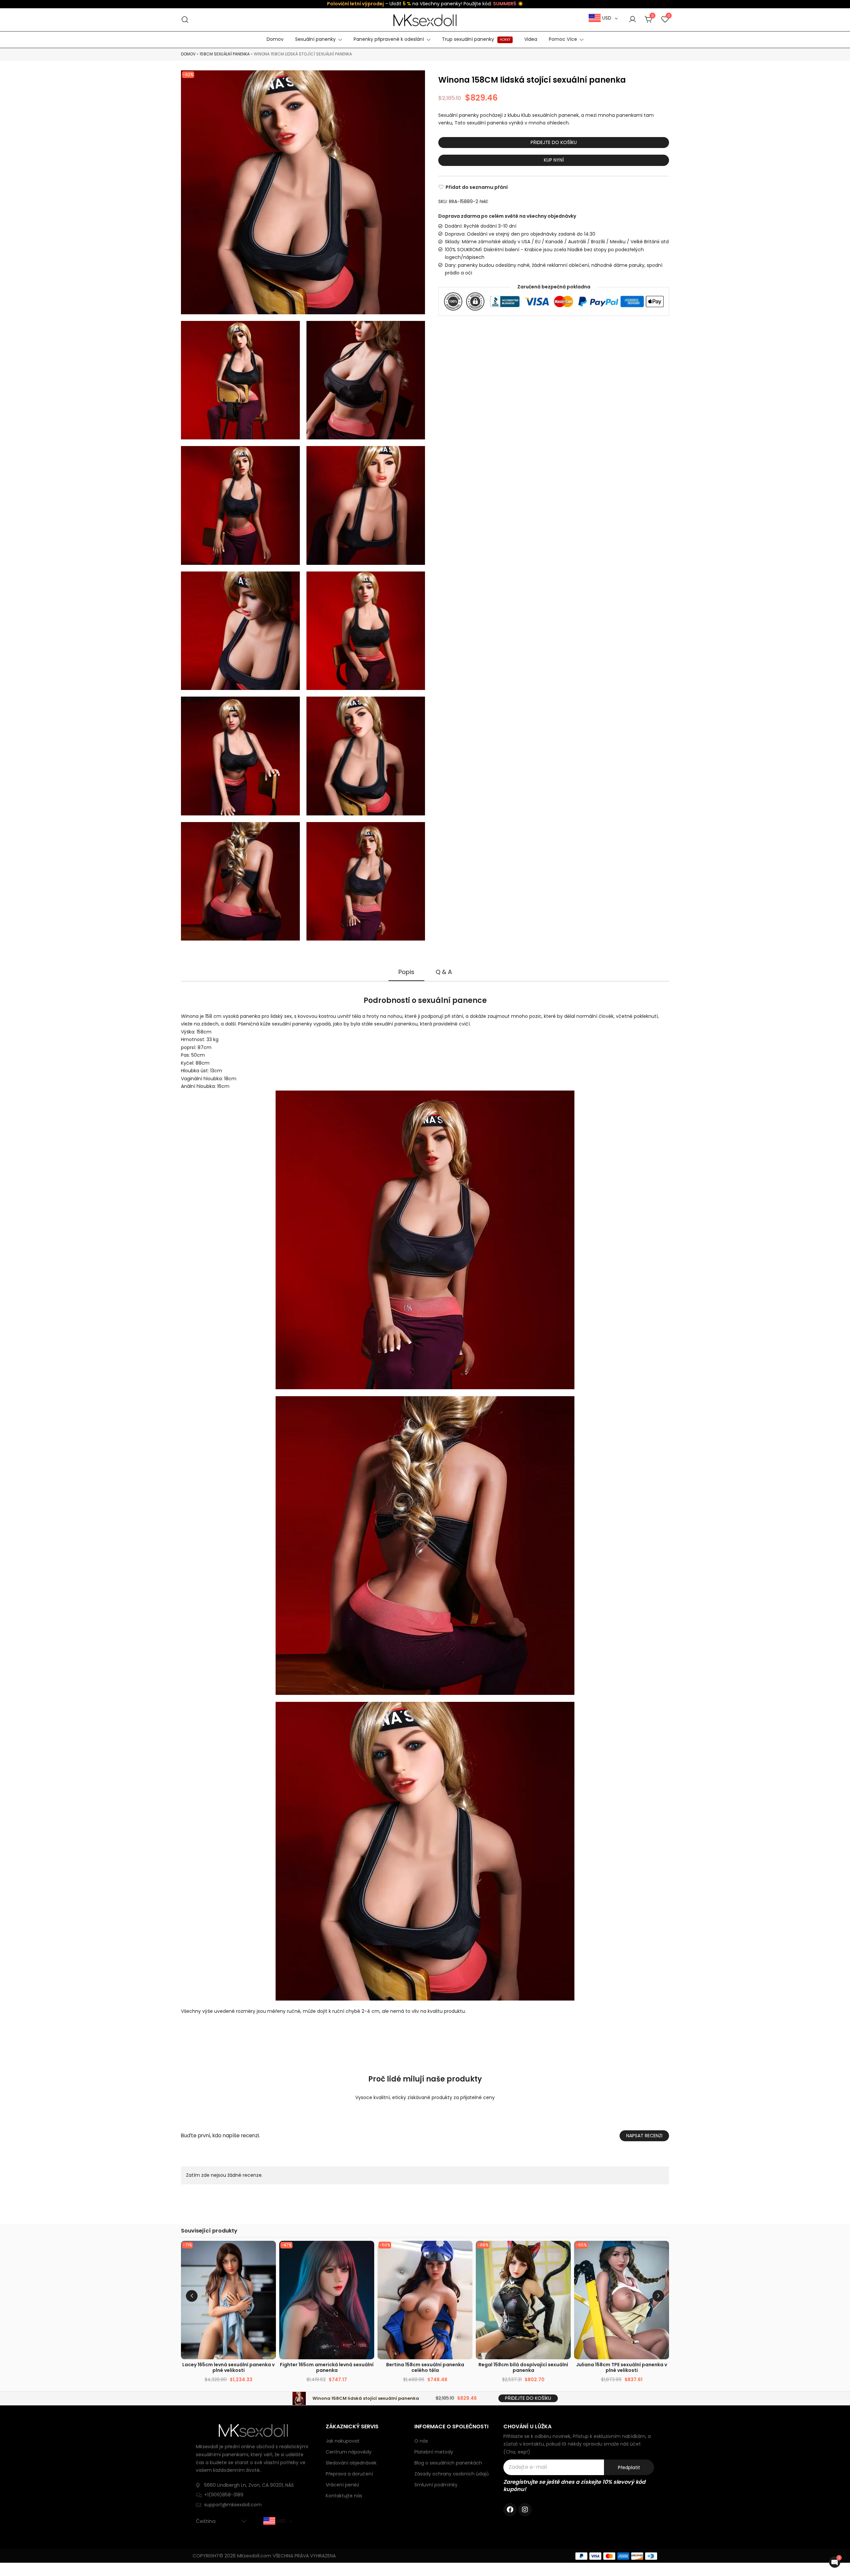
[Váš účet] (633, 20)
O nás (421, 2441)
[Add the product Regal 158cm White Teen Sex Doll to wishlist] (565, 2252)
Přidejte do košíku (554, 142)
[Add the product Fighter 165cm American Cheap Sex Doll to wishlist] (368, 2252)
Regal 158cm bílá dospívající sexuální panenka (523, 2367)
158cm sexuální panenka (225, 54)
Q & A (444, 972)
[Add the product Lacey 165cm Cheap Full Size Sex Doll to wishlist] (270, 2252)
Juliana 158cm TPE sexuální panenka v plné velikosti (622, 2367)
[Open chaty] (835, 2562)
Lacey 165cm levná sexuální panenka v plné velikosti (228, 2367)
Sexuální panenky (315, 39)
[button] (658, 2296)
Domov (275, 39)
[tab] (406, 972)
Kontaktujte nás (344, 2496)
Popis (406, 972)
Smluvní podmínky (436, 2485)
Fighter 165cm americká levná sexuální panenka (327, 2367)
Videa (531, 39)
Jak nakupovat (343, 2441)
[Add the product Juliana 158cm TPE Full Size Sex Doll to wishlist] (663, 2252)
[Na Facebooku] (510, 2510)
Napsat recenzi (644, 2136)
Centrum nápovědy (349, 2452)
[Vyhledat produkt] (185, 20)
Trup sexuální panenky (476, 39)
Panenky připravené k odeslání (389, 39)
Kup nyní (554, 160)
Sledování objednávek (351, 2463)
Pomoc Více (563, 39)
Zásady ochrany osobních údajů (452, 2474)
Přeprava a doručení (349, 2474)
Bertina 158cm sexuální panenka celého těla (425, 2367)
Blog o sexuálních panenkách (448, 2463)
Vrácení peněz (342, 2485)
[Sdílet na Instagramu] (525, 2510)
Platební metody (434, 2452)
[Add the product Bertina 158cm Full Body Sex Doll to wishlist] (467, 2252)
